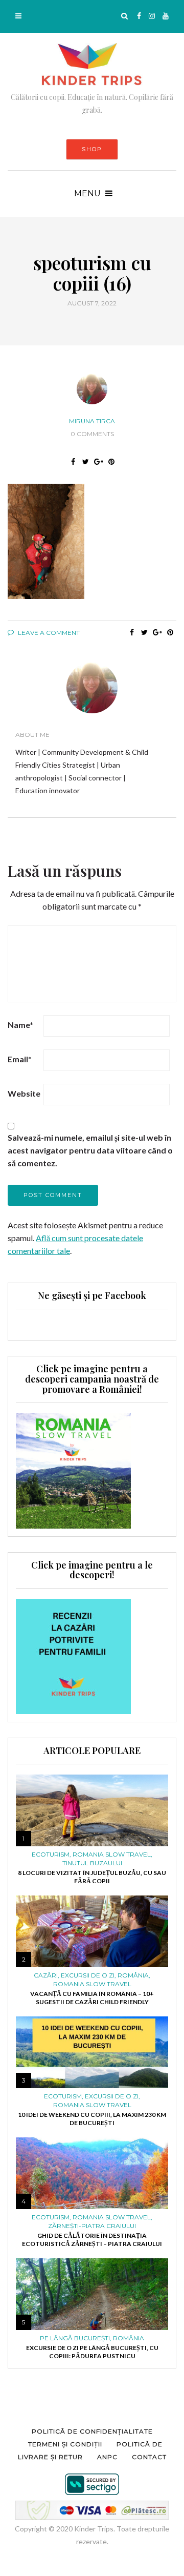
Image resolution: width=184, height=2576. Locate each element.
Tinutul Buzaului (92, 1863)
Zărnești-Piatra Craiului (92, 2226)
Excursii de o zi (88, 1975)
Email (20, 1059)
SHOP (92, 149)
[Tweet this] (86, 462)
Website (24, 1093)
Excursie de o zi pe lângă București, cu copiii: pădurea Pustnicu (92, 2352)
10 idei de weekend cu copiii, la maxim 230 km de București (92, 2119)
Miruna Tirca (92, 421)
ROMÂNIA (133, 1975)
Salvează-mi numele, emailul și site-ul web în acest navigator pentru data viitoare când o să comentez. (90, 1150)
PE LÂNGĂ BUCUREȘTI (75, 2338)
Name (20, 1025)
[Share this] (73, 462)
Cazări (46, 1975)
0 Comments (92, 434)
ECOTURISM (51, 1854)
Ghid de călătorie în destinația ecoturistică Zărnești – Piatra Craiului (92, 2240)
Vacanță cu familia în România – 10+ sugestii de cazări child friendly (92, 1998)
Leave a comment (48, 633)
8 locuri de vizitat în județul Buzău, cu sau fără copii (92, 1877)
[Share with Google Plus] (98, 462)
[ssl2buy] (92, 2484)
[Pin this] (111, 462)
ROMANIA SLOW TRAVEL (112, 1854)
